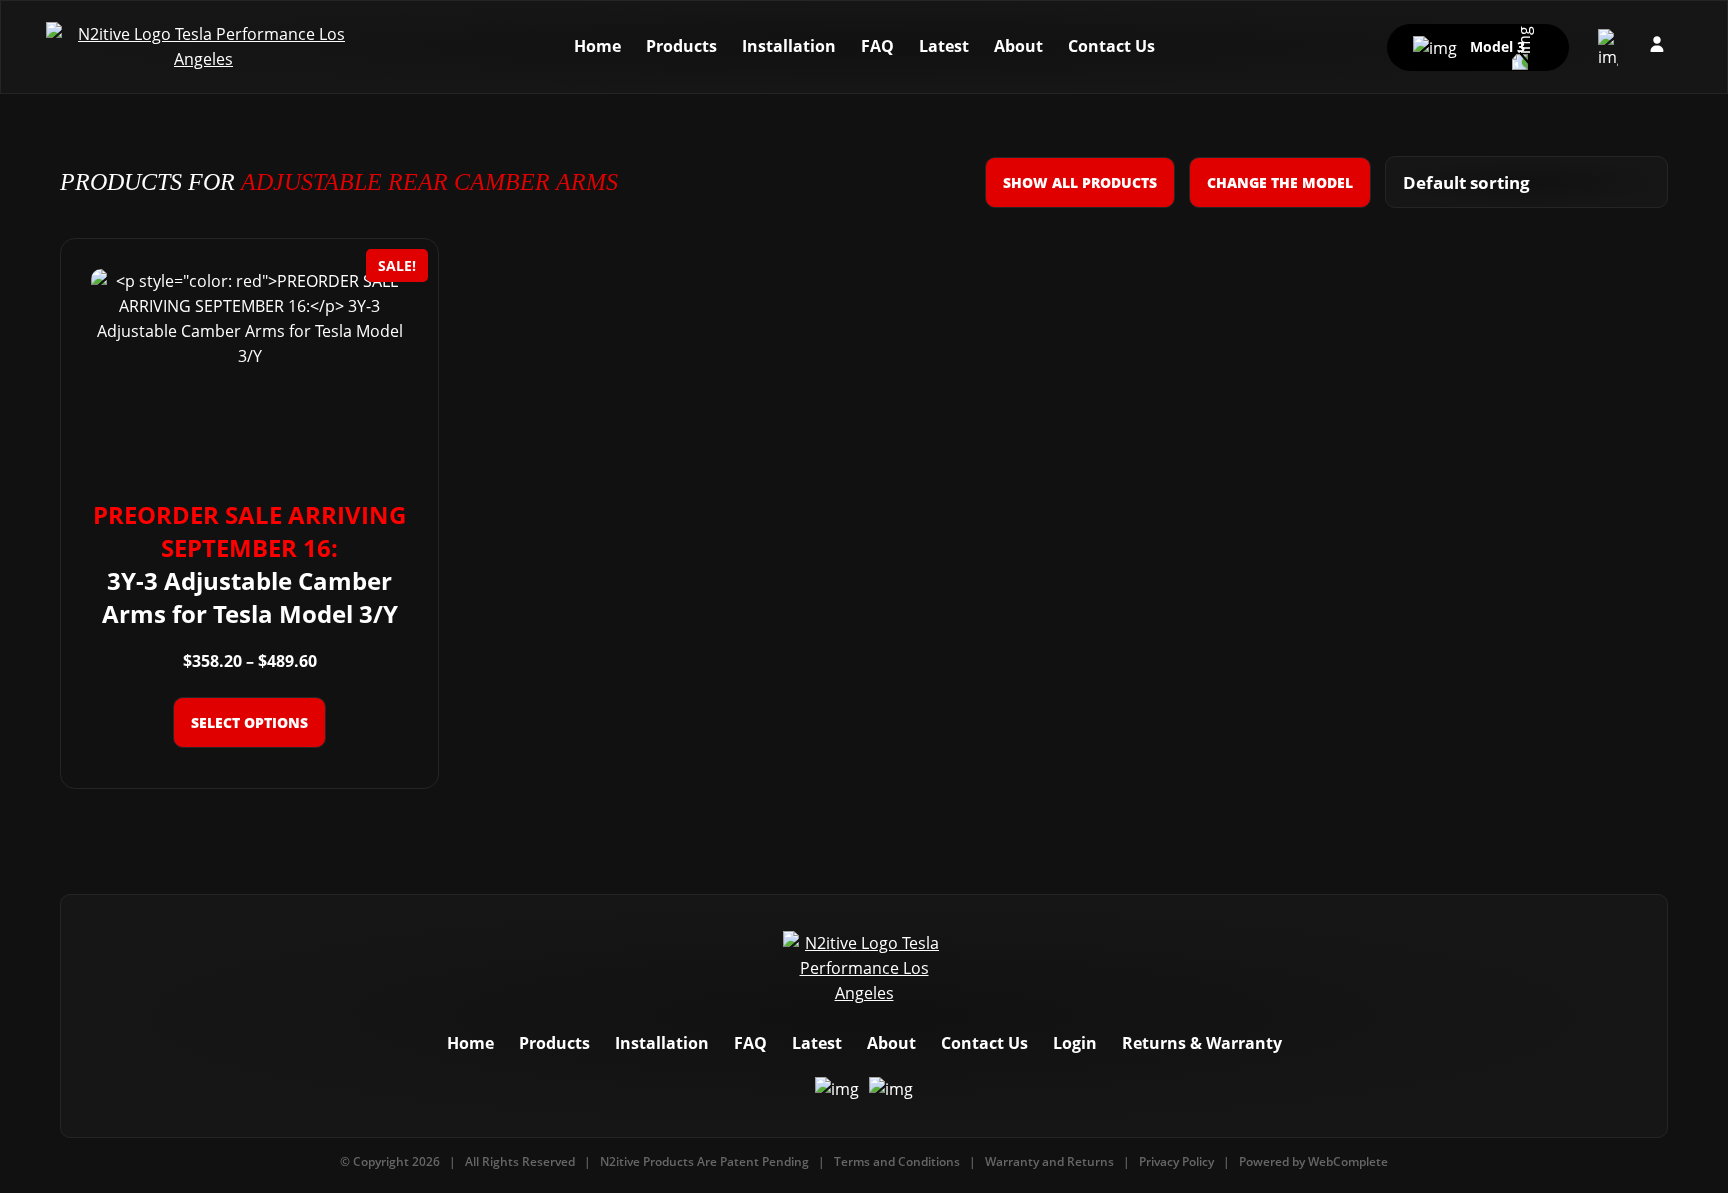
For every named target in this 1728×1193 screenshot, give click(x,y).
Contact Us (1111, 46)
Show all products (1080, 182)
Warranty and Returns (1049, 1161)
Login (1075, 1043)
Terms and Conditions (897, 1161)
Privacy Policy (1176, 1161)
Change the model (1280, 182)
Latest (944, 46)
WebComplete (1348, 1161)
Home (597, 46)
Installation (789, 46)
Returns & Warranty (1202, 1043)
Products (681, 46)
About (1018, 46)
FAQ (877, 46)
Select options (249, 722)
